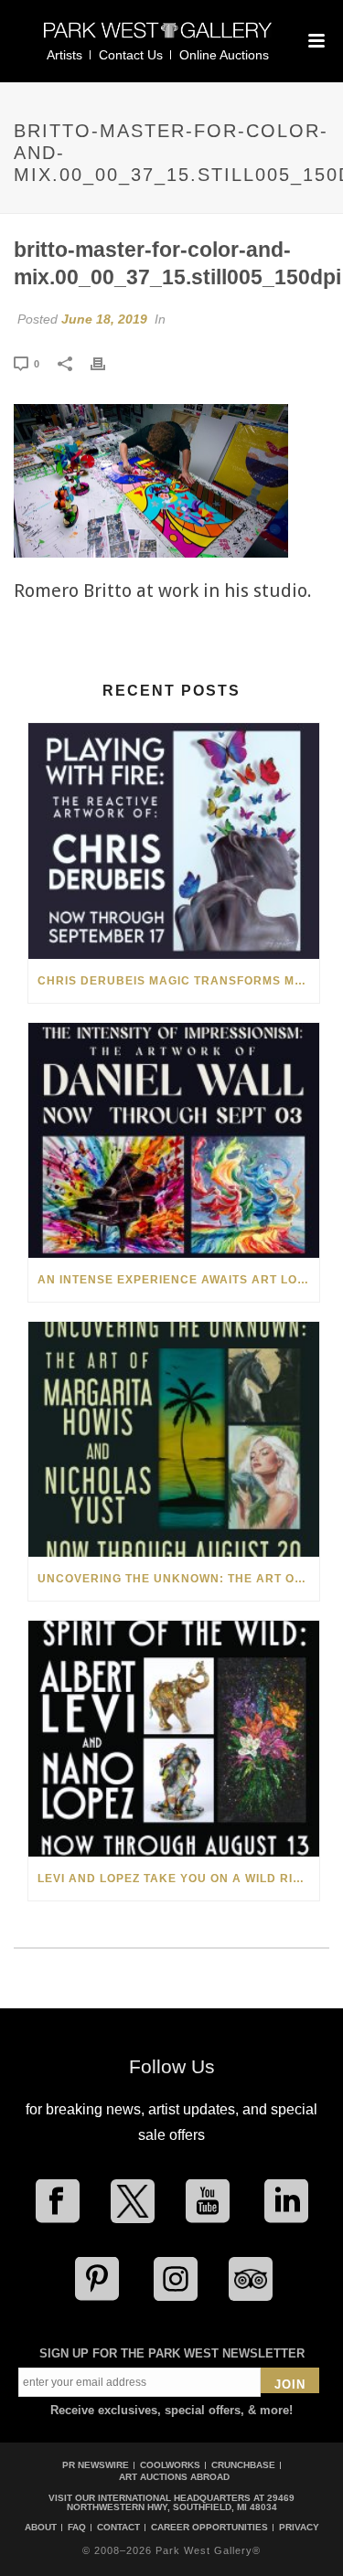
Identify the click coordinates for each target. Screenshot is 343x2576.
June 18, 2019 (104, 319)
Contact (118, 2528)
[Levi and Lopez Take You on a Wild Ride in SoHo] (174, 1738)
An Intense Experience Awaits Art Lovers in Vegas (178, 1280)
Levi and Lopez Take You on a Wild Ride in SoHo (178, 1879)
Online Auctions (224, 55)
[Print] (107, 363)
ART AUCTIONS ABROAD (174, 2477)
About (41, 2528)
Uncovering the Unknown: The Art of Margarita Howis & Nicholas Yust (178, 1579)
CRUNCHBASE (243, 2465)
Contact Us (131, 55)
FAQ (77, 2528)
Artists (64, 55)
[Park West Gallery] (158, 38)
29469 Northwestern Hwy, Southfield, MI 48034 (181, 2502)
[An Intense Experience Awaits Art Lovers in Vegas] (174, 1140)
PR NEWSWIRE (96, 2465)
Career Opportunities (209, 2528)
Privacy (299, 2528)
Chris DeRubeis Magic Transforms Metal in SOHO (178, 981)
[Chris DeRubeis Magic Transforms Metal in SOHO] (174, 841)
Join (290, 2384)
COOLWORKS (170, 2465)
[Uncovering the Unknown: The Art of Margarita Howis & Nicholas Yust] (174, 1439)
